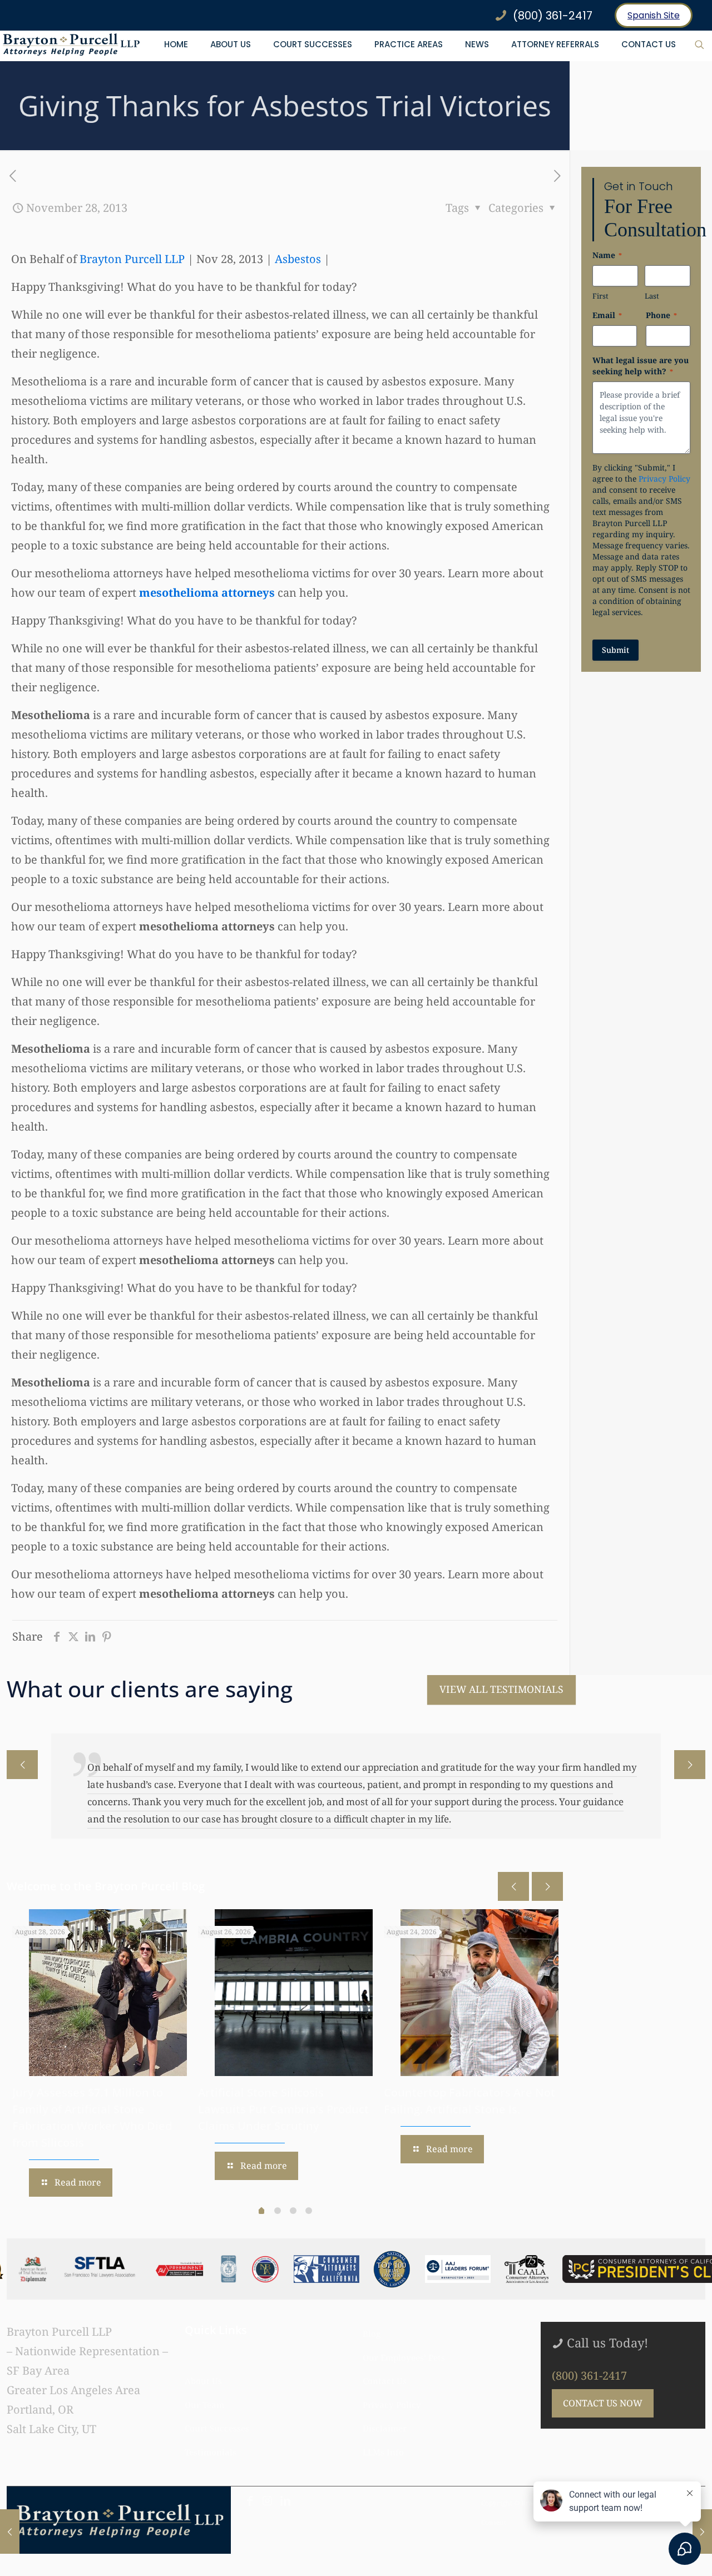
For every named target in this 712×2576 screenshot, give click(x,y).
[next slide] (690, 1765)
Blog (372, 2334)
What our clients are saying (150, 1689)
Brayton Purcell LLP (132, 259)
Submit (615, 650)
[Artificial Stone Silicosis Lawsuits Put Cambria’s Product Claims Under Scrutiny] (294, 1993)
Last (652, 296)
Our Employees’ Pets (404, 2357)
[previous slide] (22, 1765)
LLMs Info (383, 2452)
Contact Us (385, 2381)
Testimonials (211, 2452)
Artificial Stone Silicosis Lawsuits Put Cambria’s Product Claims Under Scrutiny (283, 2109)
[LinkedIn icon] (285, 2501)
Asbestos (298, 259)
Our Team (204, 2405)
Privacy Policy (664, 479)
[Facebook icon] (250, 2501)
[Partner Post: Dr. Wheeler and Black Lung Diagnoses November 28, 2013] (702, 2532)
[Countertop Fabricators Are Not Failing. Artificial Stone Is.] (479, 1993)
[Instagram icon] (268, 2501)
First (600, 296)
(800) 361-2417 (589, 2376)
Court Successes (217, 2428)
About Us (203, 2381)
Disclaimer (385, 2428)
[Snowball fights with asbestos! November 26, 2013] (10, 2532)
